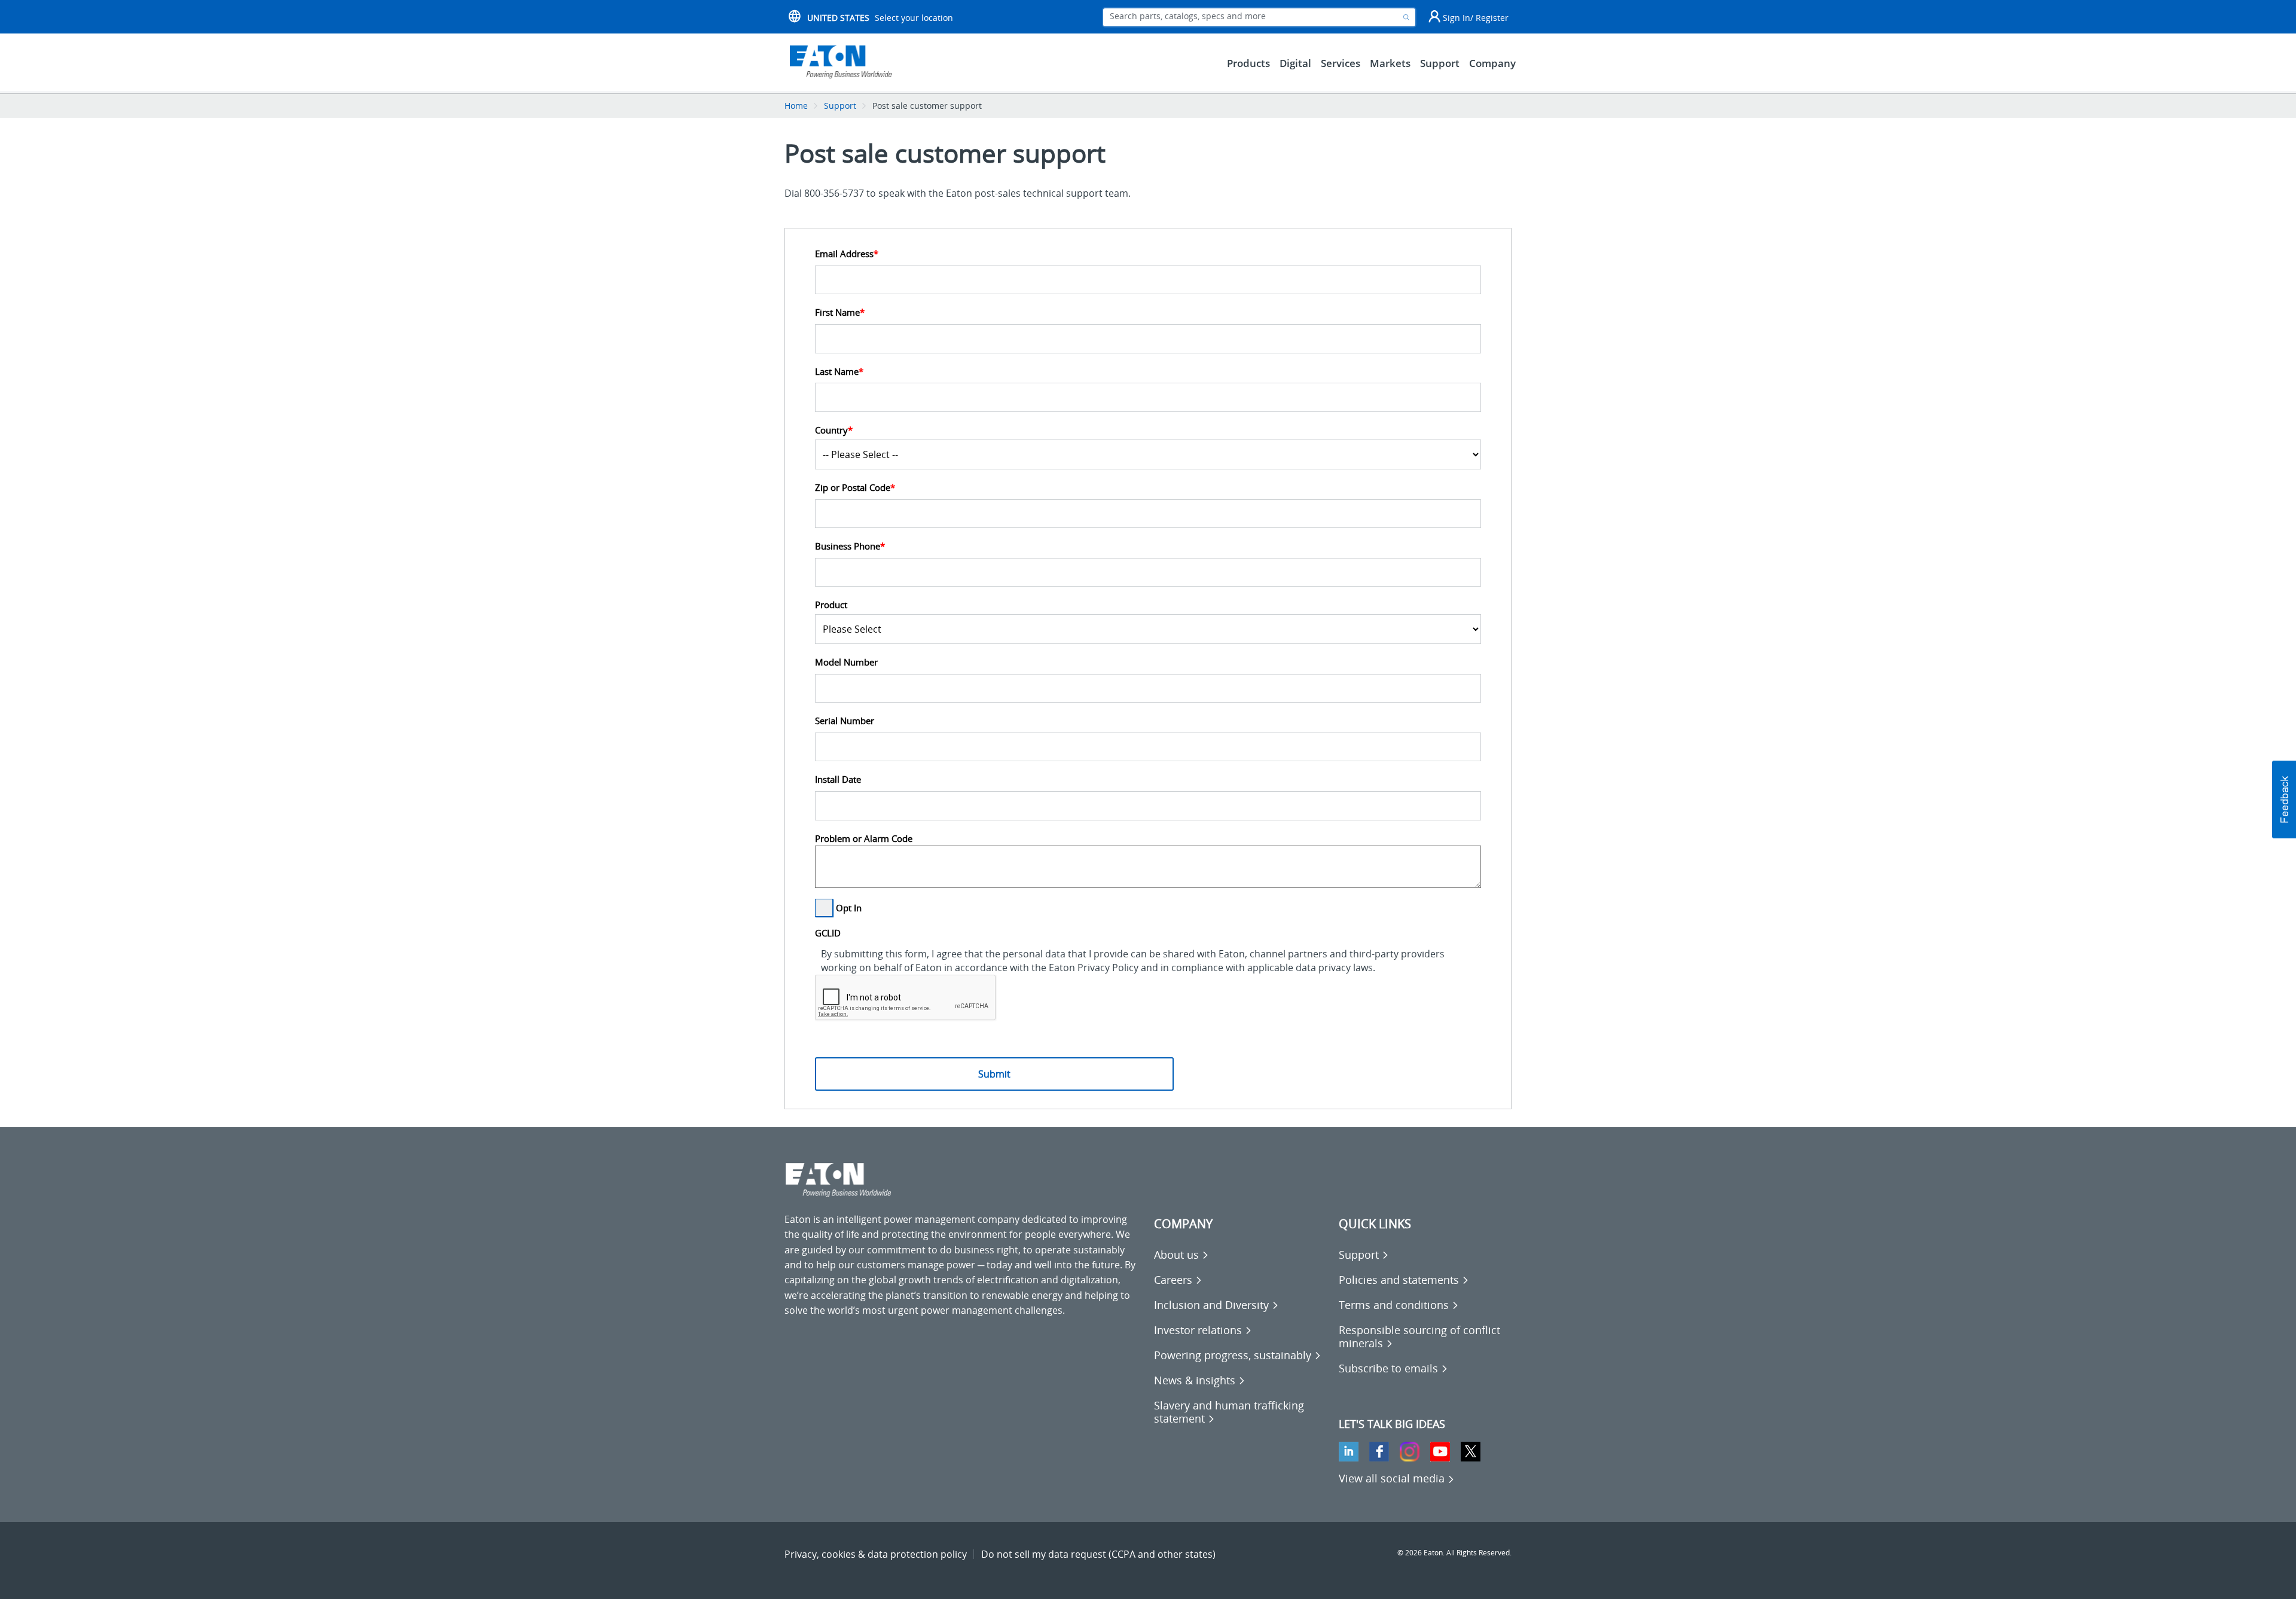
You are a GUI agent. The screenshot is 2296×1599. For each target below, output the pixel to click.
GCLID (828, 933)
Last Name (839, 372)
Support (840, 106)
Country (834, 430)
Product (831, 605)
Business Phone (850, 546)
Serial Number (845, 721)
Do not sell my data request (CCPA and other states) (1098, 1554)
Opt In (849, 908)
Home (796, 106)
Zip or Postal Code (855, 488)
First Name (840, 312)
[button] (2284, 799)
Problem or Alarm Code (864, 839)
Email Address (847, 254)
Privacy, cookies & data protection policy (876, 1554)
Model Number (846, 662)
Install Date (838, 779)
